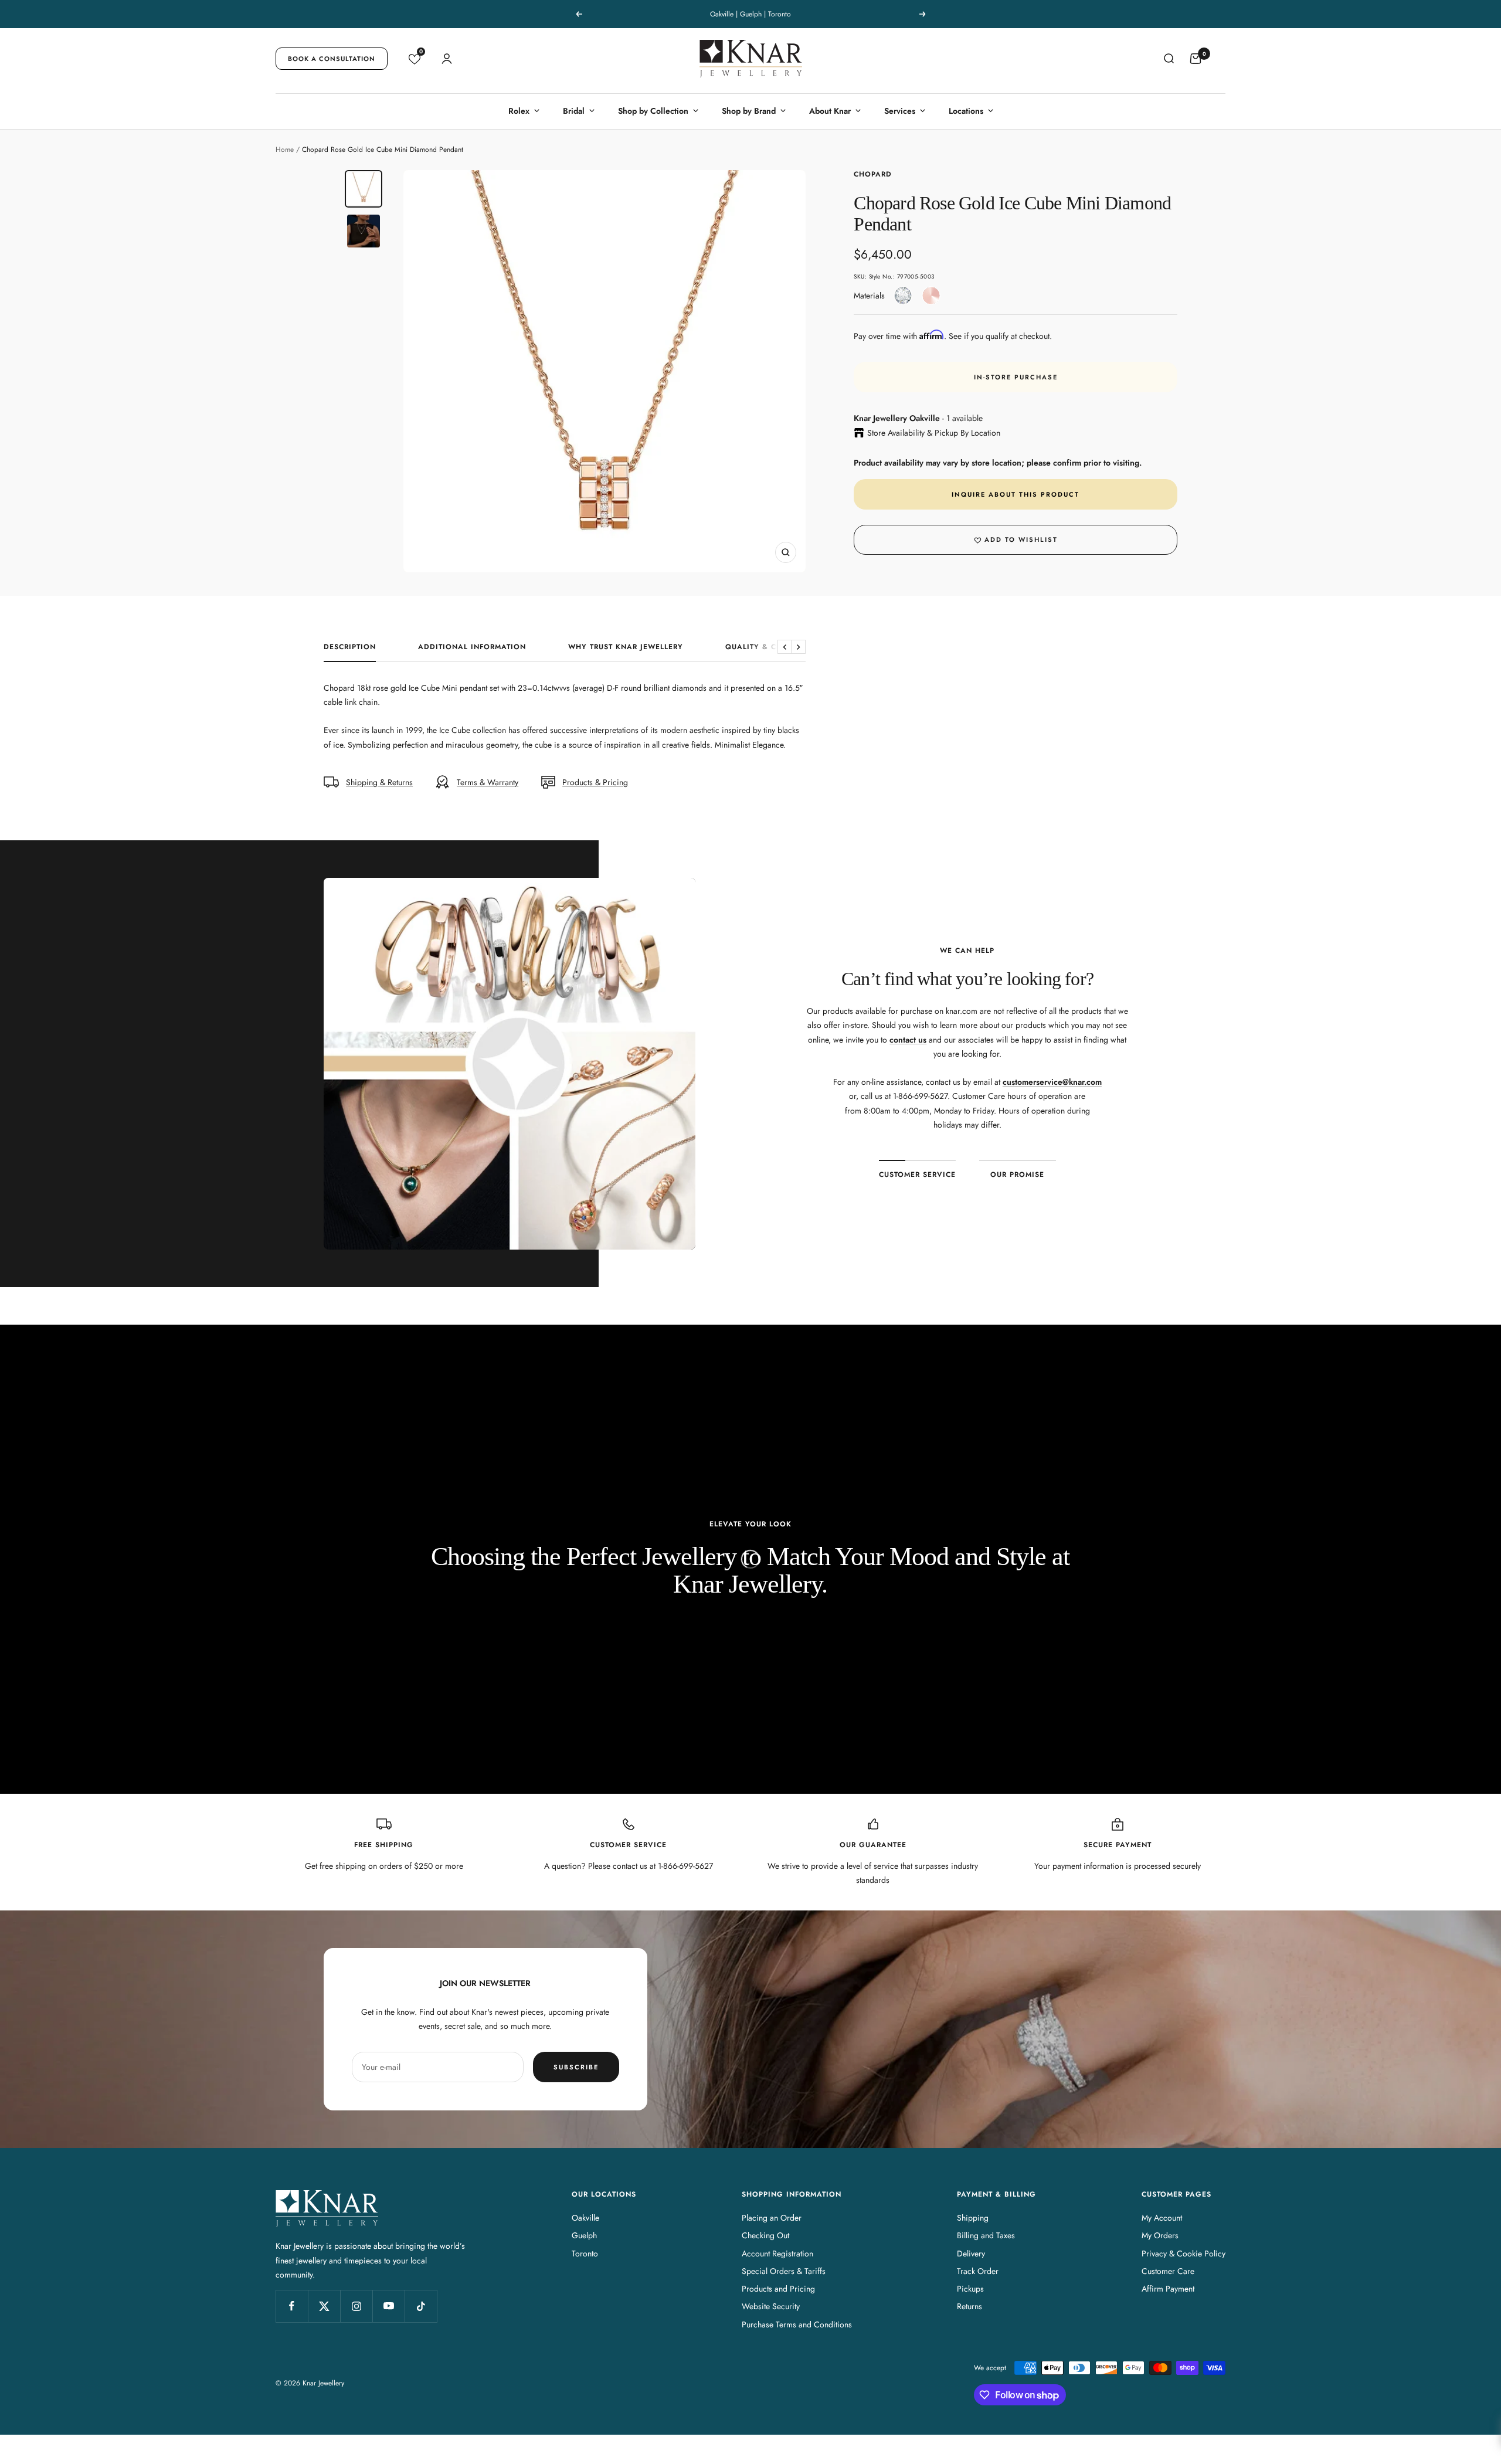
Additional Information (472, 647)
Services (900, 111)
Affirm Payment (1168, 2289)
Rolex (519, 111)
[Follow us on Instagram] (356, 2306)
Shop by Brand (749, 111)
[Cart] (1196, 59)
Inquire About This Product (1016, 494)
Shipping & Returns (379, 782)
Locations (966, 111)
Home (285, 150)
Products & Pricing (595, 782)
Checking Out (765, 2235)
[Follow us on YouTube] (388, 2306)
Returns (969, 2306)
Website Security (771, 2306)
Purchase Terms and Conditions (797, 2324)
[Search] (1169, 59)
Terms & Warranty (488, 782)
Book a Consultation (332, 59)
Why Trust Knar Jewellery (626, 647)
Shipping (973, 2218)
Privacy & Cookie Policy (1184, 2253)
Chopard (873, 174)
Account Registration (777, 2253)
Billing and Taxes (986, 2235)
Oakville (585, 2218)
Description (350, 647)
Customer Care (1168, 2271)
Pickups (970, 2289)
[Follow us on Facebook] (292, 2306)
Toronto (585, 2253)
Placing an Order (772, 2218)
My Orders (1160, 2235)
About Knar (830, 111)
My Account (1162, 2218)
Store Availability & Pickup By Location (934, 433)
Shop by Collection (653, 111)
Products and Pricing (778, 2289)
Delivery (971, 2253)
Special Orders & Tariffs (784, 2271)
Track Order (978, 2271)
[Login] (447, 59)
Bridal (574, 111)
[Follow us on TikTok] (421, 2306)
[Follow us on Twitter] (324, 2306)
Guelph (584, 2235)
